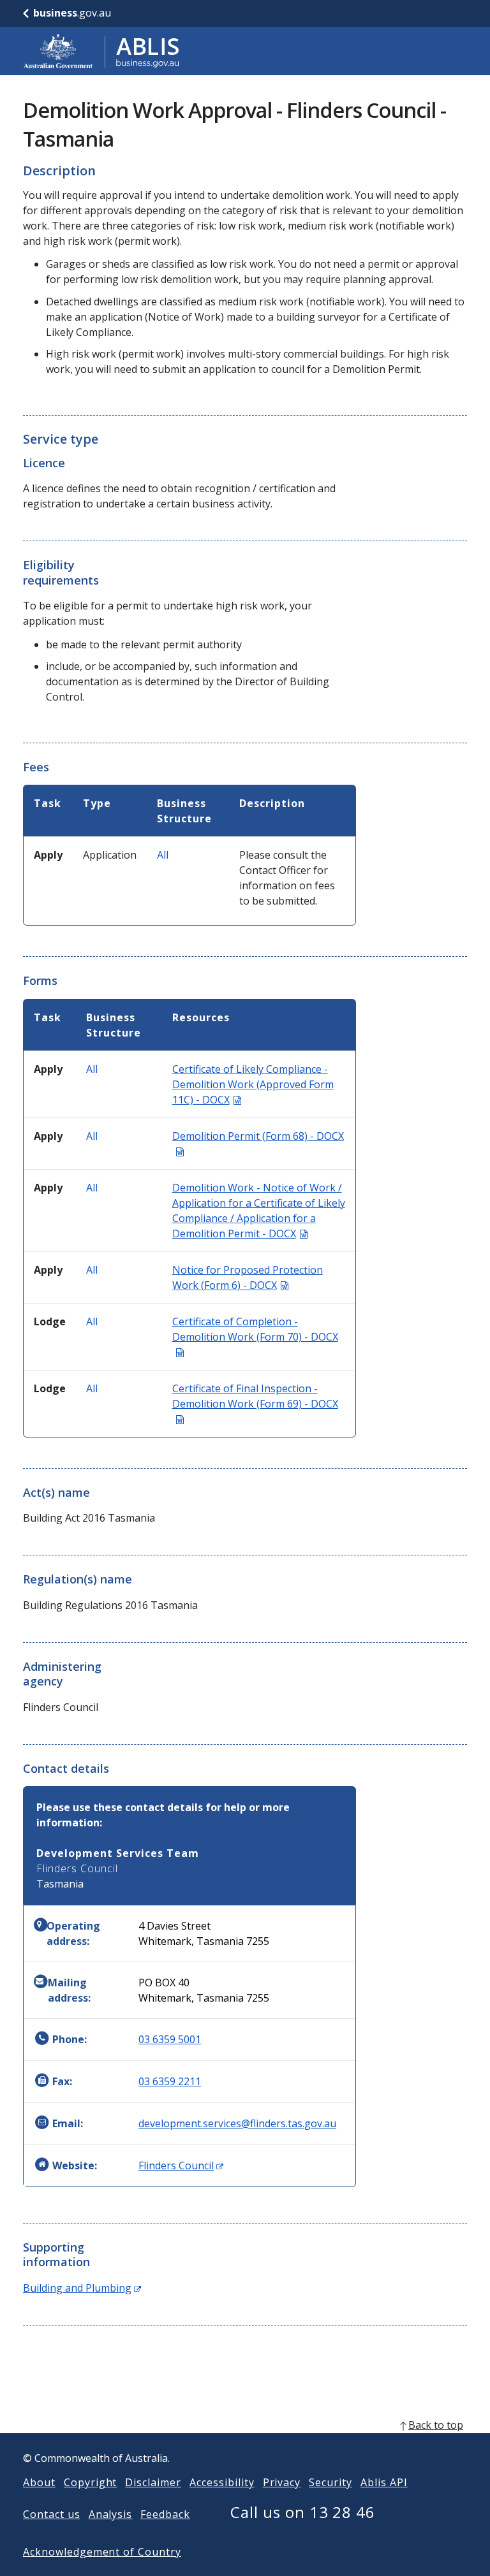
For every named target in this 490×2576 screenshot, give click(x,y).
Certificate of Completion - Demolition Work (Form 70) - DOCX (255, 1337)
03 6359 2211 (170, 2081)
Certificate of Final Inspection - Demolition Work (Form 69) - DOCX (255, 1404)
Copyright (91, 2482)
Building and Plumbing (82, 2288)
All (163, 855)
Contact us (52, 2514)
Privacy (282, 2482)
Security (330, 2482)
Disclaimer (153, 2482)
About (39, 2482)
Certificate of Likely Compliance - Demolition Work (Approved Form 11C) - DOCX (253, 1084)
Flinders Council (181, 2165)
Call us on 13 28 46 (303, 2512)
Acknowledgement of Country (102, 2552)
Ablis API (384, 2482)
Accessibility (222, 2482)
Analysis (111, 2514)
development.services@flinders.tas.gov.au (237, 2123)
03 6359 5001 (170, 2039)
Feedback (165, 2514)
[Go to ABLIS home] (101, 51)
